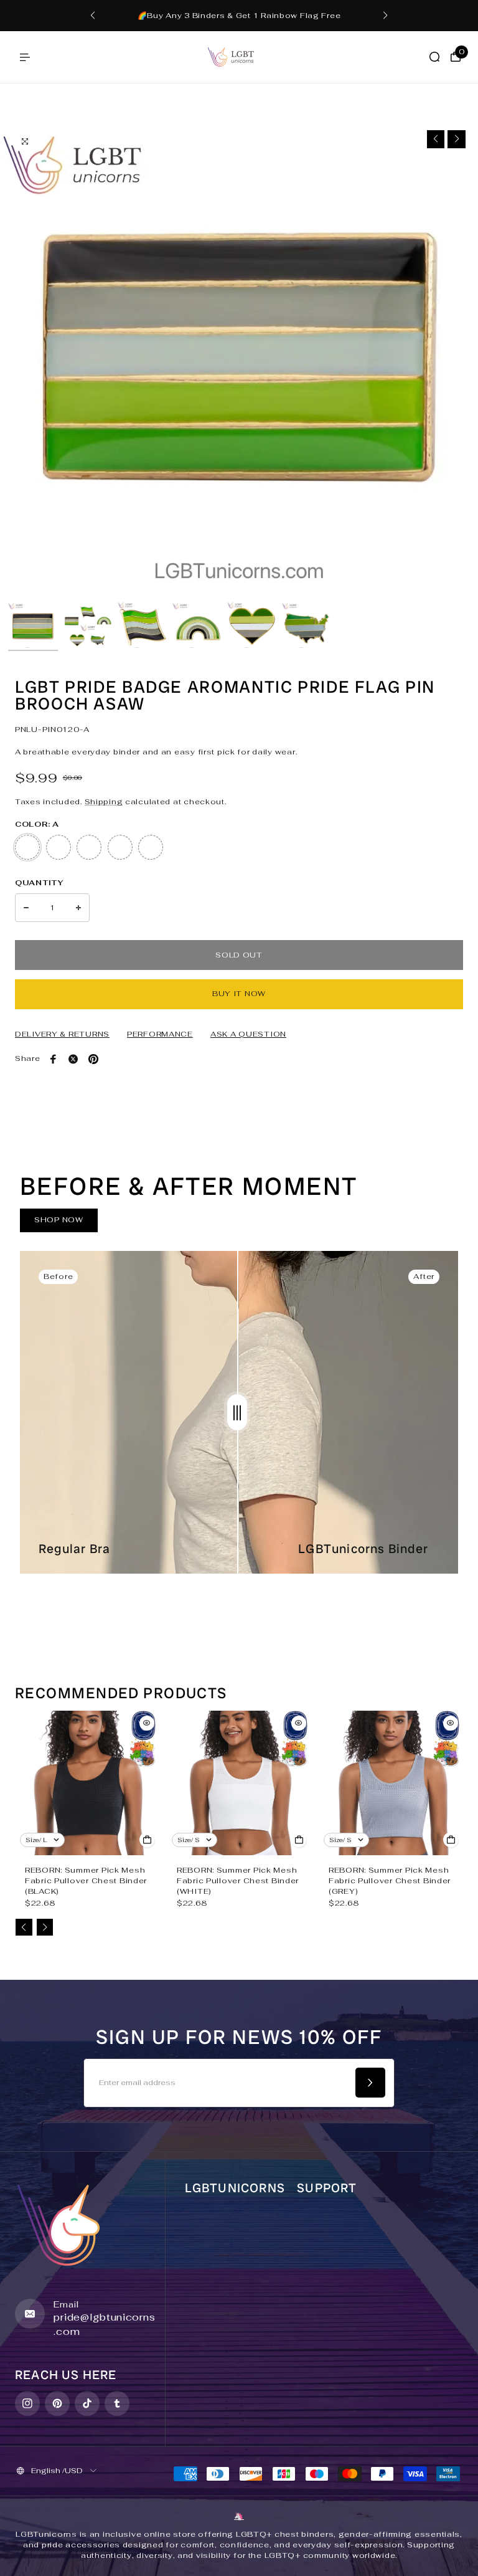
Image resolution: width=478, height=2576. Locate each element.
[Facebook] (54, 1059)
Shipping (104, 802)
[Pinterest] (93, 1059)
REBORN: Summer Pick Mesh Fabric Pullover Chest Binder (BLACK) (86, 1881)
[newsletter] (370, 2083)
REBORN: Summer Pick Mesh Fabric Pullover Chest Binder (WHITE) (238, 1881)
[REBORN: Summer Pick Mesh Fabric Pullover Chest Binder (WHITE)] (239, 1783)
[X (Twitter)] (73, 1059)
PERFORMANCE (160, 1034)
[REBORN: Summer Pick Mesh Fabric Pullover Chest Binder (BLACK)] (87, 1783)
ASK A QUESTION (248, 1034)
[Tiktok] (87, 2403)
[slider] (237, 1412)
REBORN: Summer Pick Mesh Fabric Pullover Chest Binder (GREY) (390, 1881)
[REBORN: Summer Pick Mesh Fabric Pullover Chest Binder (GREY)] (391, 1783)
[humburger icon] (25, 57)
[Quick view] (147, 1723)
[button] (93, 16)
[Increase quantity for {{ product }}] (78, 908)
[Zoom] (25, 141)
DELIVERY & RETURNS (62, 1034)
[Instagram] (27, 2403)
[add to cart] (147, 1840)
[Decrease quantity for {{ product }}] (26, 908)
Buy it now (239, 994)
